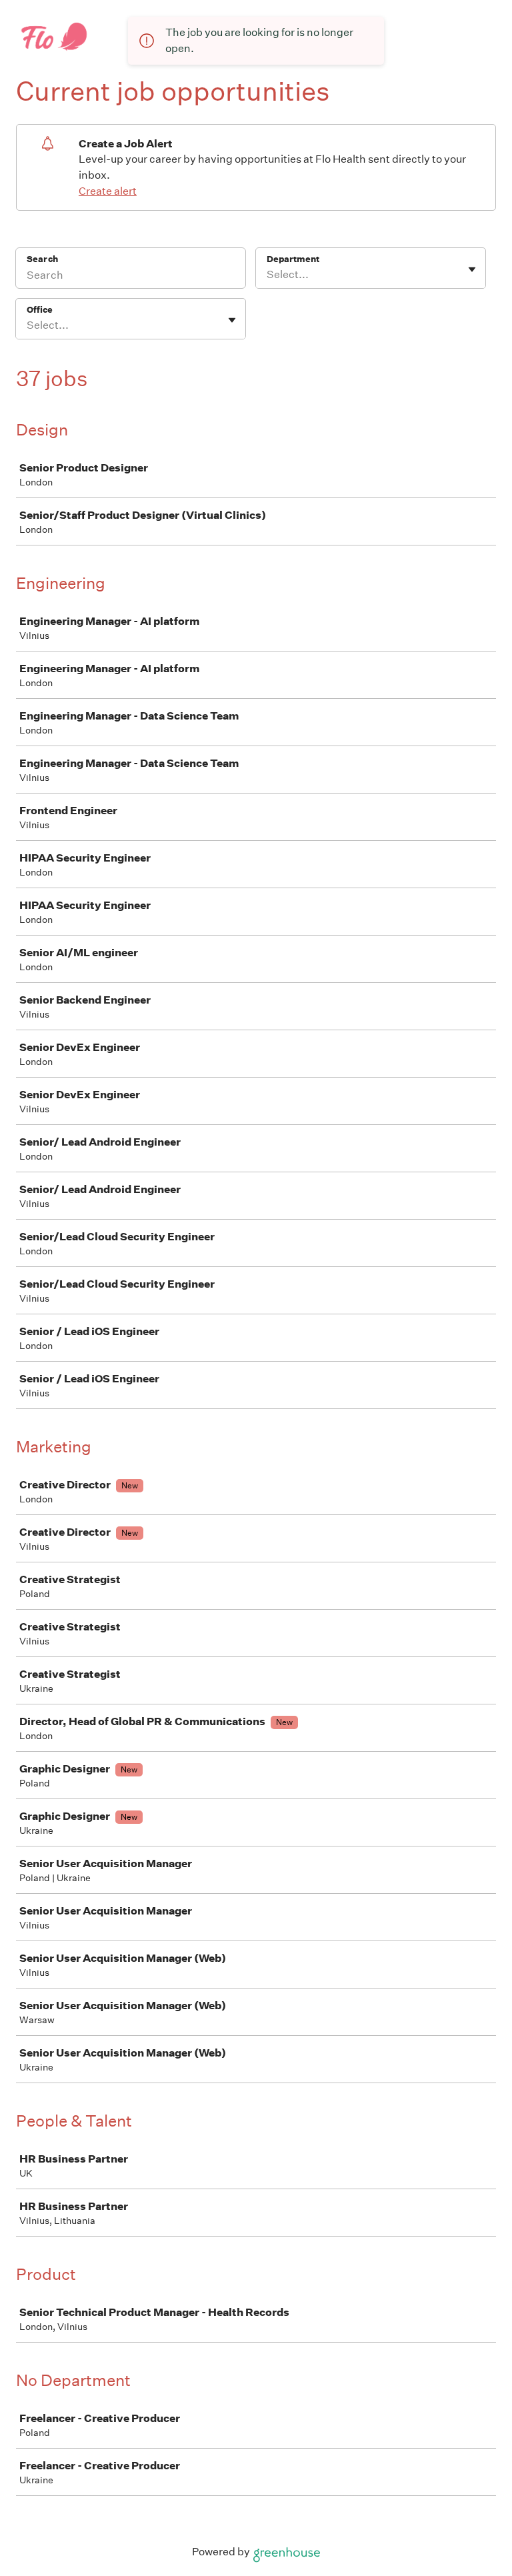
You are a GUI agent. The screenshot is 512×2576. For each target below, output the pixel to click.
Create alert (108, 191)
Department (293, 259)
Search (42, 259)
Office (40, 310)
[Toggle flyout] (472, 269)
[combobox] (268, 275)
